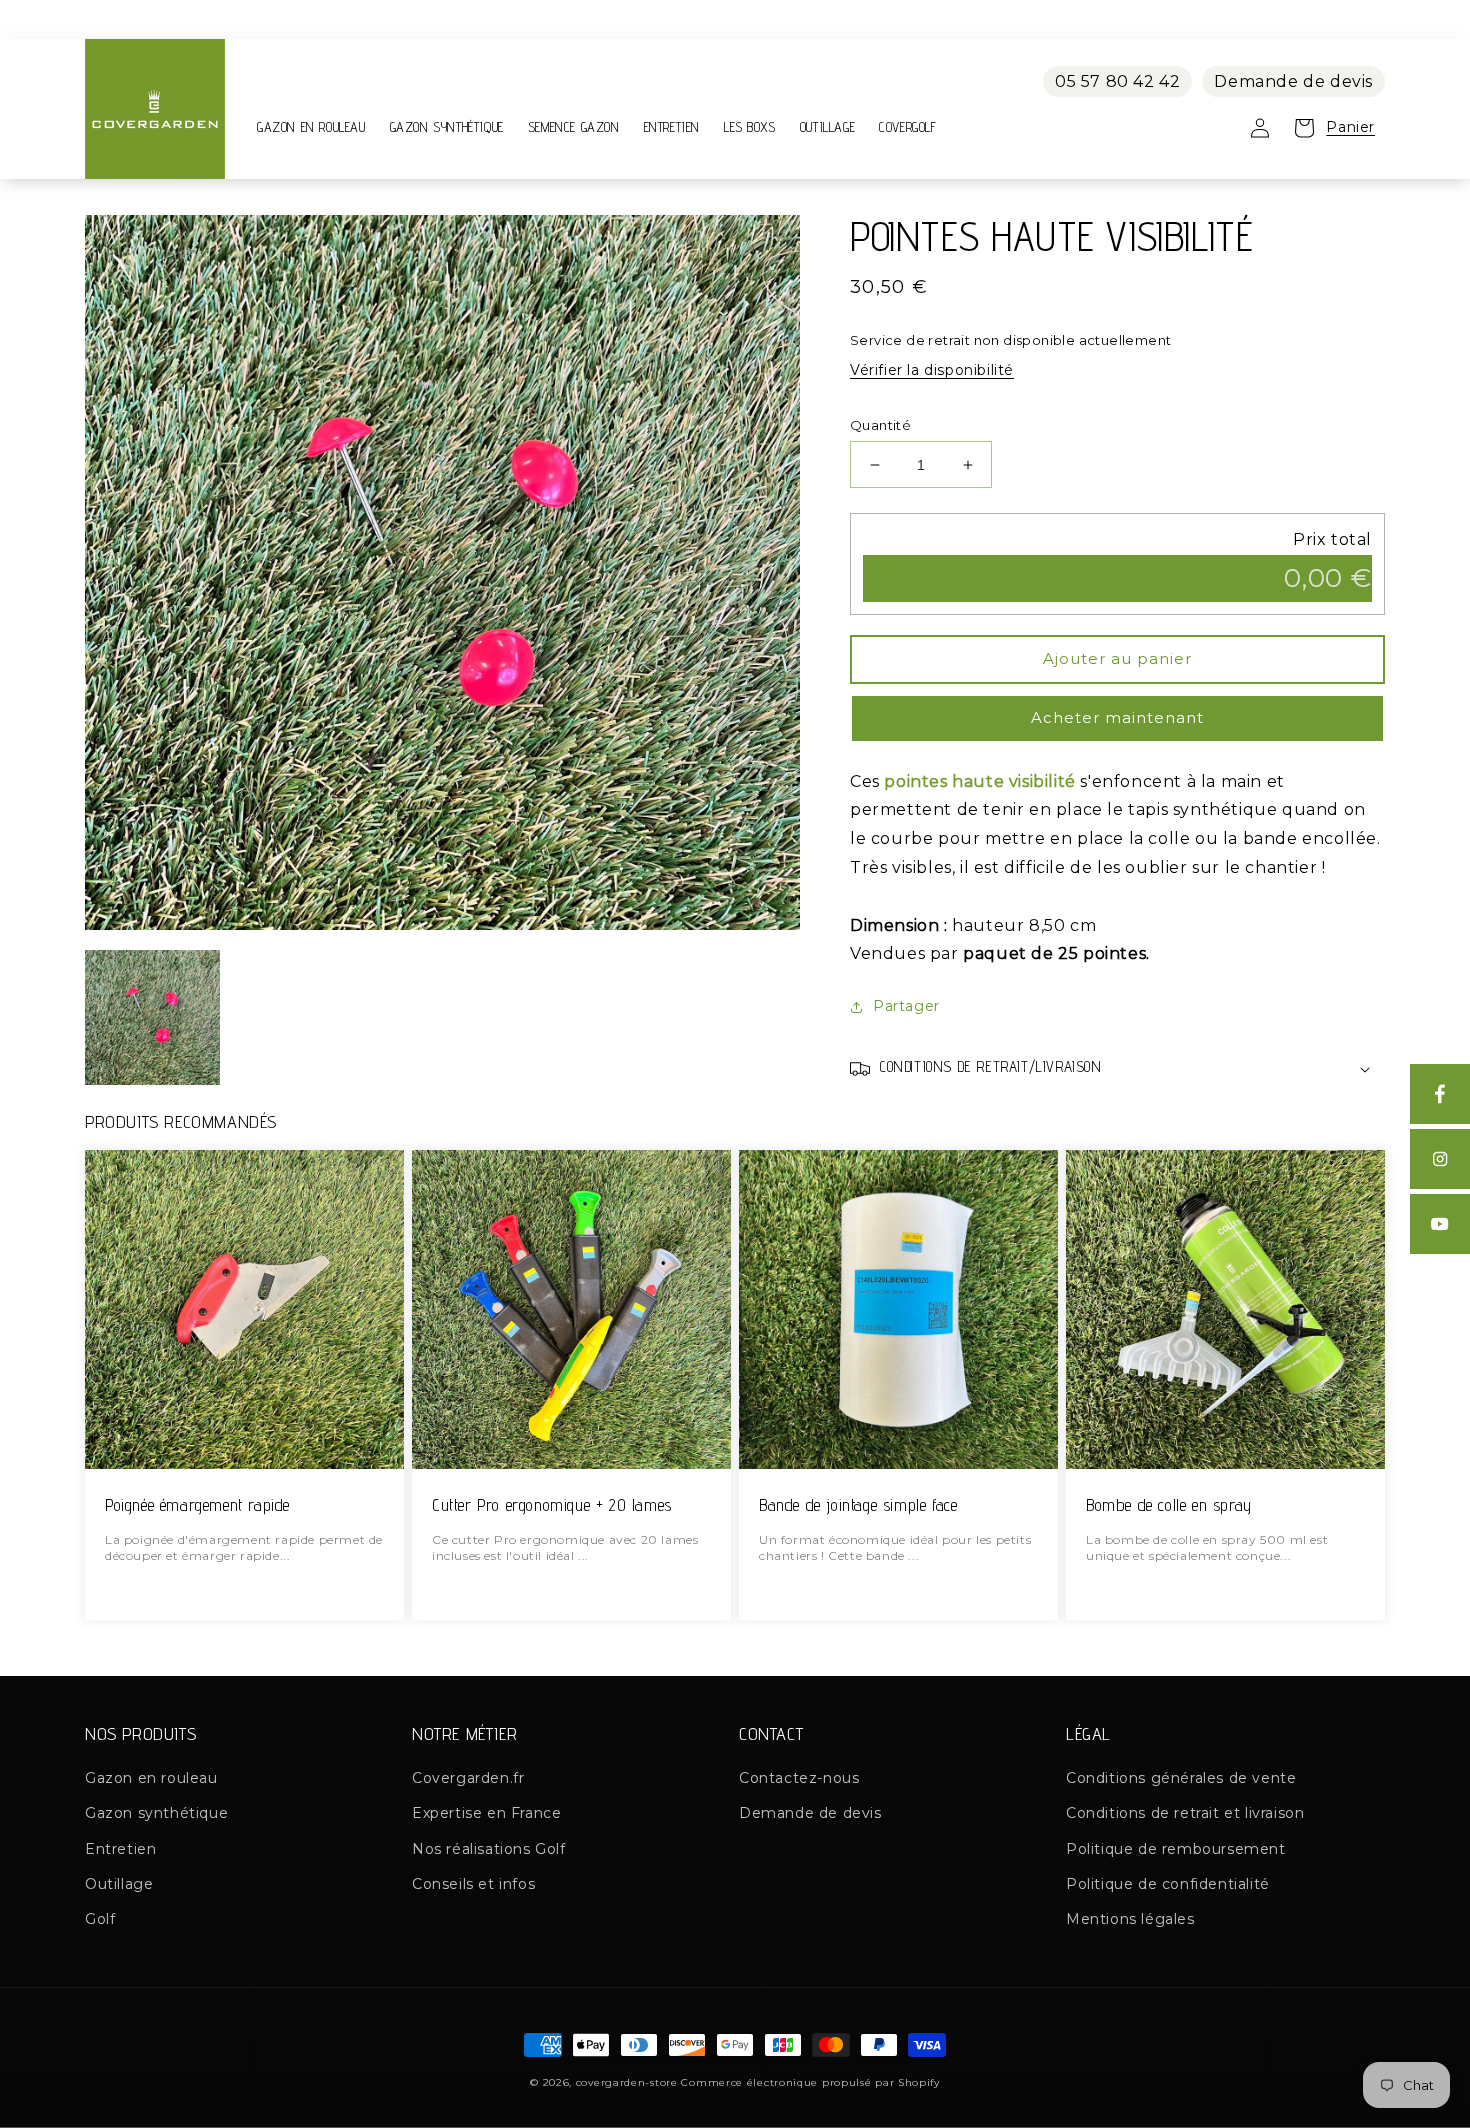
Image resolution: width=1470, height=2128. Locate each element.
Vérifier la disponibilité (932, 370)
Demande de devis (1293, 81)
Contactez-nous (799, 1778)
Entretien (120, 1849)
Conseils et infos (473, 1884)
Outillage (119, 1884)
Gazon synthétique (156, 1813)
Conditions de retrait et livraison (1185, 1813)
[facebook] (1440, 1094)
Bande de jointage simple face (858, 1505)
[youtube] (1440, 1224)
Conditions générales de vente (1181, 1778)
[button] (1117, 1069)
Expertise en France (486, 1813)
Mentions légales (1130, 1919)
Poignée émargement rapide (197, 1505)
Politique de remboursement (1176, 1849)
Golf (100, 1919)
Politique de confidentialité (1168, 1884)
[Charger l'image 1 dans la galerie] (152, 1017)
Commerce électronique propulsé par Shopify (810, 2082)
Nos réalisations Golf (489, 1849)
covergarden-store (627, 2082)
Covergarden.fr (468, 1778)
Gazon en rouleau (151, 1778)
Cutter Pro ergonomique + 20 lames (552, 1505)
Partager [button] (906, 1006)
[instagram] (1440, 1159)
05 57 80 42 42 (1117, 81)
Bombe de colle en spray (1169, 1505)
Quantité (880, 425)
